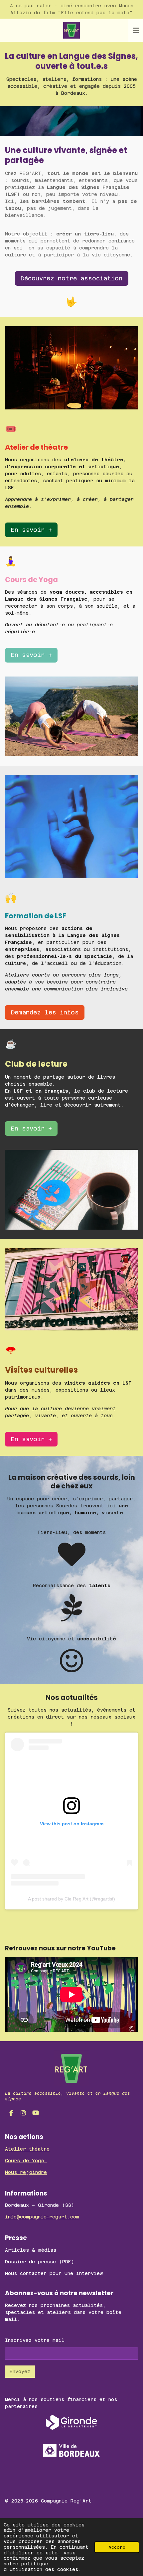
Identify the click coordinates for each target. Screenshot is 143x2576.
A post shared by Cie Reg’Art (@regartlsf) (71, 1899)
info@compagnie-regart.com (42, 2217)
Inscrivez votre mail (35, 2340)
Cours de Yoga (26, 2161)
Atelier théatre (27, 2149)
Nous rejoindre (26, 2172)
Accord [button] (117, 2547)
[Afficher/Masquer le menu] (136, 30)
